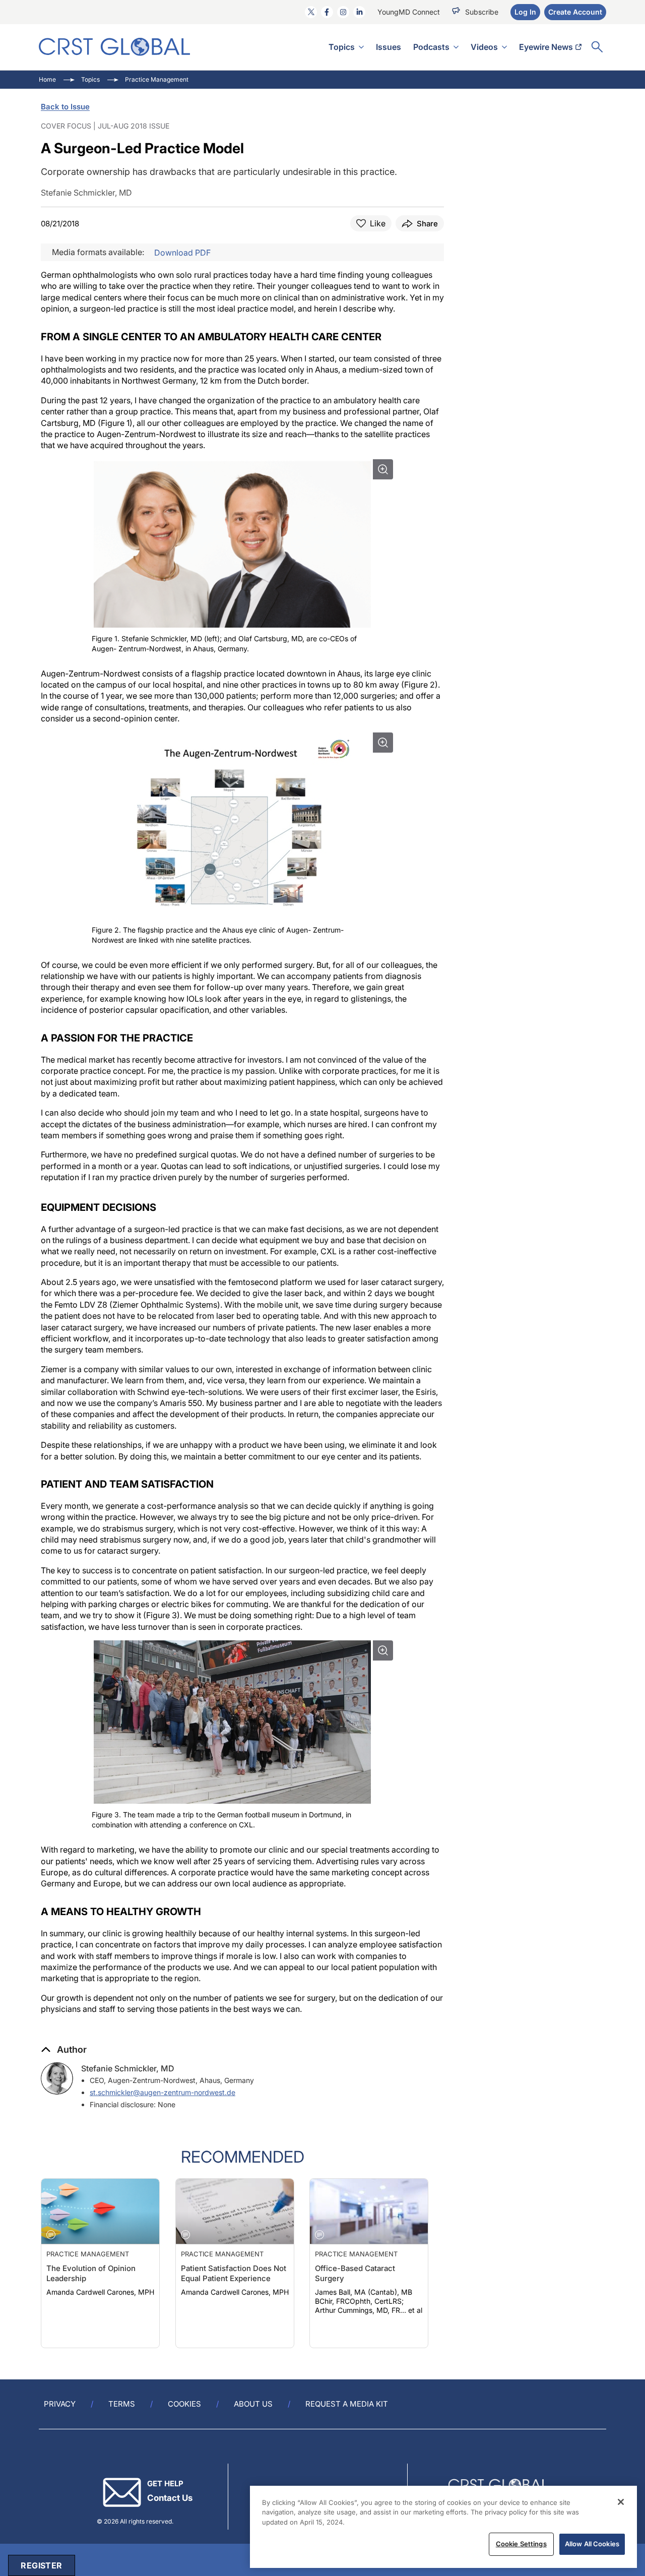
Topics (342, 47)
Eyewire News (546, 47)
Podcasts (431, 47)
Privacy (60, 2404)
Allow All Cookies (592, 2544)
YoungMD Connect (409, 12)
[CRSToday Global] (114, 47)
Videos (484, 47)
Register (41, 2565)
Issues (389, 47)
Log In (525, 12)
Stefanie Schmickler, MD (128, 2068)
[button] (64, 2050)
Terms (122, 2404)
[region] (443, 2527)
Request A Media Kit (347, 2404)
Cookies (184, 2404)
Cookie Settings (521, 2544)
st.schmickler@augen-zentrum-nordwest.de (163, 2092)
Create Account (575, 12)
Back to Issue (65, 107)
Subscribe (482, 12)
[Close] (621, 2502)
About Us (253, 2404)
